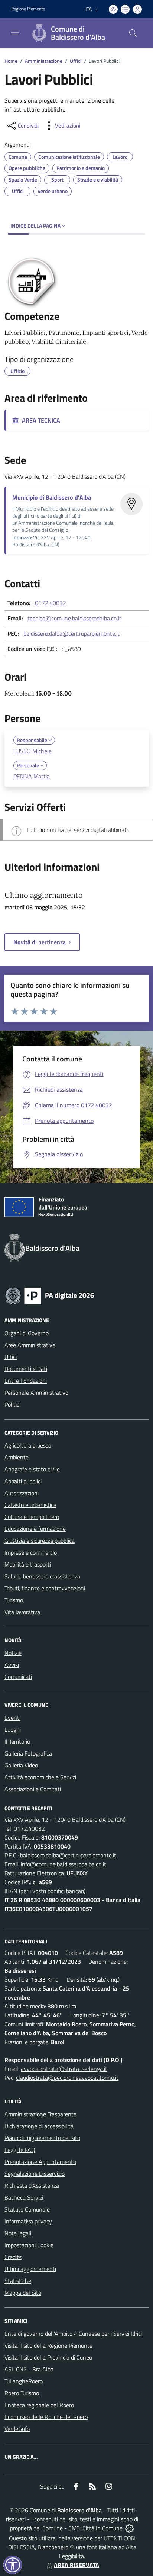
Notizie (13, 1653)
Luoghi (13, 1729)
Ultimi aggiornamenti (30, 2269)
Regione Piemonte (28, 9)
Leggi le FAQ (20, 2150)
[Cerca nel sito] (133, 33)
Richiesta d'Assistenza (32, 2185)
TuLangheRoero (24, 2381)
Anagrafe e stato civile (32, 1469)
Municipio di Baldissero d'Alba (52, 497)
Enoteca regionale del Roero (39, 2405)
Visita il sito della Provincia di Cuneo (48, 2357)
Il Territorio (17, 1741)
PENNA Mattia (32, 776)
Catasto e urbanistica (30, 1505)
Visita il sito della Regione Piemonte (48, 2345)
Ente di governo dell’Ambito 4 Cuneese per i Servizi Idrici (73, 2334)
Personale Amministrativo (36, 1393)
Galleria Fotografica (28, 1753)
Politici (12, 1404)
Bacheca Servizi (24, 2197)
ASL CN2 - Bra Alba (29, 2369)
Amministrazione (44, 61)
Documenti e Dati (26, 1369)
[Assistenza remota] (129, 2528)
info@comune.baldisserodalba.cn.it (64, 1864)
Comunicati (18, 1677)
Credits (13, 2257)
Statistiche (18, 2281)
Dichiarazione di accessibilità (39, 2126)
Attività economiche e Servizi (40, 1777)
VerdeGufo (17, 2429)
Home (11, 61)
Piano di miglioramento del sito (42, 2138)
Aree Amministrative (30, 1345)
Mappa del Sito (23, 2293)
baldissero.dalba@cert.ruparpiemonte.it (71, 633)
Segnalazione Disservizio (35, 2174)
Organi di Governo (27, 1333)
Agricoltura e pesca (28, 1445)
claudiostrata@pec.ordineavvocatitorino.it (67, 2078)
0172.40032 (51, 603)
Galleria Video (21, 1765)
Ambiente (17, 1457)
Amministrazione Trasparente (40, 2114)
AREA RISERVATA (76, 2565)
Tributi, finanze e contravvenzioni (45, 1588)
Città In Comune (102, 2528)
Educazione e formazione (35, 1529)
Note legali (18, 2233)
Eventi (12, 1718)
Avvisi (12, 1665)
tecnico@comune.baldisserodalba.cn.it (74, 618)
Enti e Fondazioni (26, 1381)
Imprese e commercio (31, 1552)
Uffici (76, 61)
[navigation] (15, 32)
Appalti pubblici (23, 1481)
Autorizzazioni (22, 1493)
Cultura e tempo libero (32, 1517)
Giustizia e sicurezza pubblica (40, 1541)
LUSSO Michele (32, 751)
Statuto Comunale (27, 2209)
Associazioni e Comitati (33, 1789)
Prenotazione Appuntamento (40, 2162)
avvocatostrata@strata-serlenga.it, (65, 2069)
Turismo (14, 1600)
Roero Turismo (22, 2393)
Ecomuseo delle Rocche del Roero (46, 2417)
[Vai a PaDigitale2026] (50, 1295)
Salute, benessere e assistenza (42, 1576)
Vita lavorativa (22, 1612)
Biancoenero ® (56, 2547)
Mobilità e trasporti (28, 1564)
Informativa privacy (28, 2221)
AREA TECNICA (40, 420)
